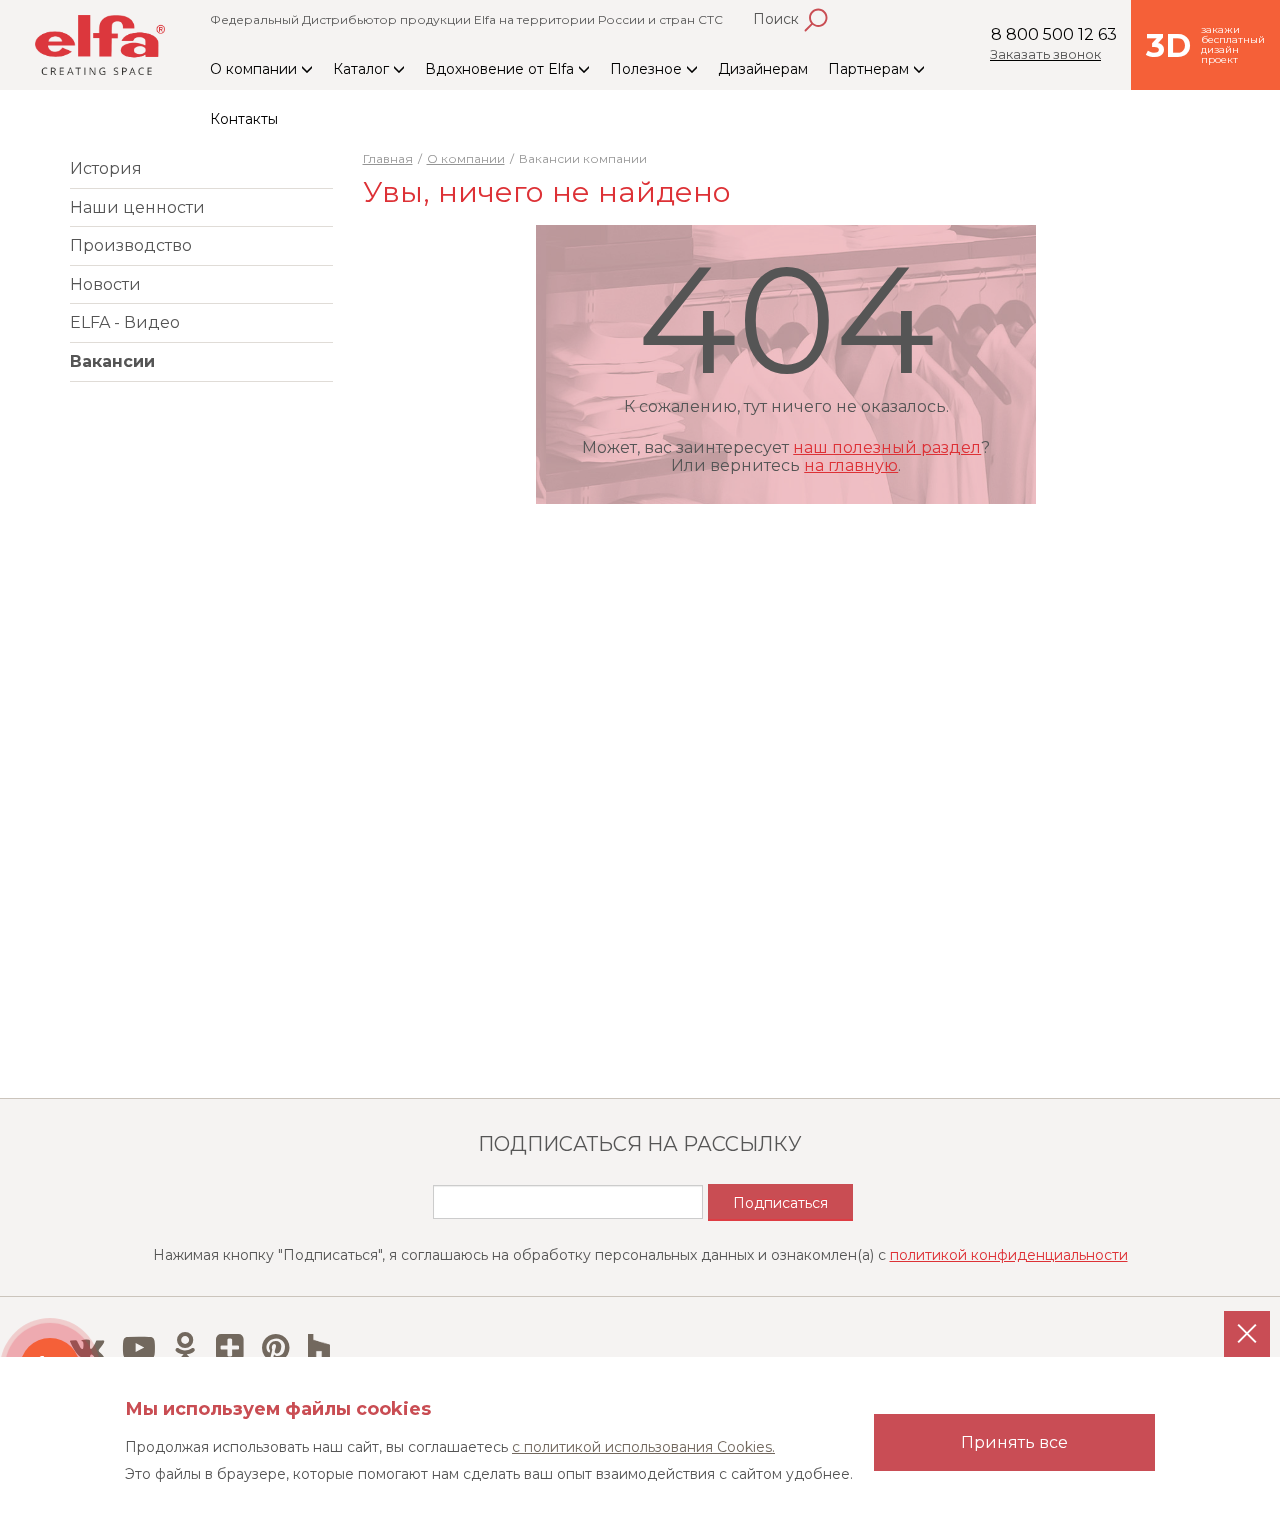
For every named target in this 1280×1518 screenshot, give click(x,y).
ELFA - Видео (125, 322)
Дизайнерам (763, 69)
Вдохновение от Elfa (501, 69)
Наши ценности (137, 207)
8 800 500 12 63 (1054, 34)
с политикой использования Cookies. (643, 1447)
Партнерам (870, 69)
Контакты (244, 119)
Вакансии (112, 361)
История (106, 168)
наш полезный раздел (887, 447)
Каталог (363, 69)
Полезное (648, 69)
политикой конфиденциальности (1009, 1255)
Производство (131, 245)
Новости (105, 284)
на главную (851, 465)
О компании (255, 69)
